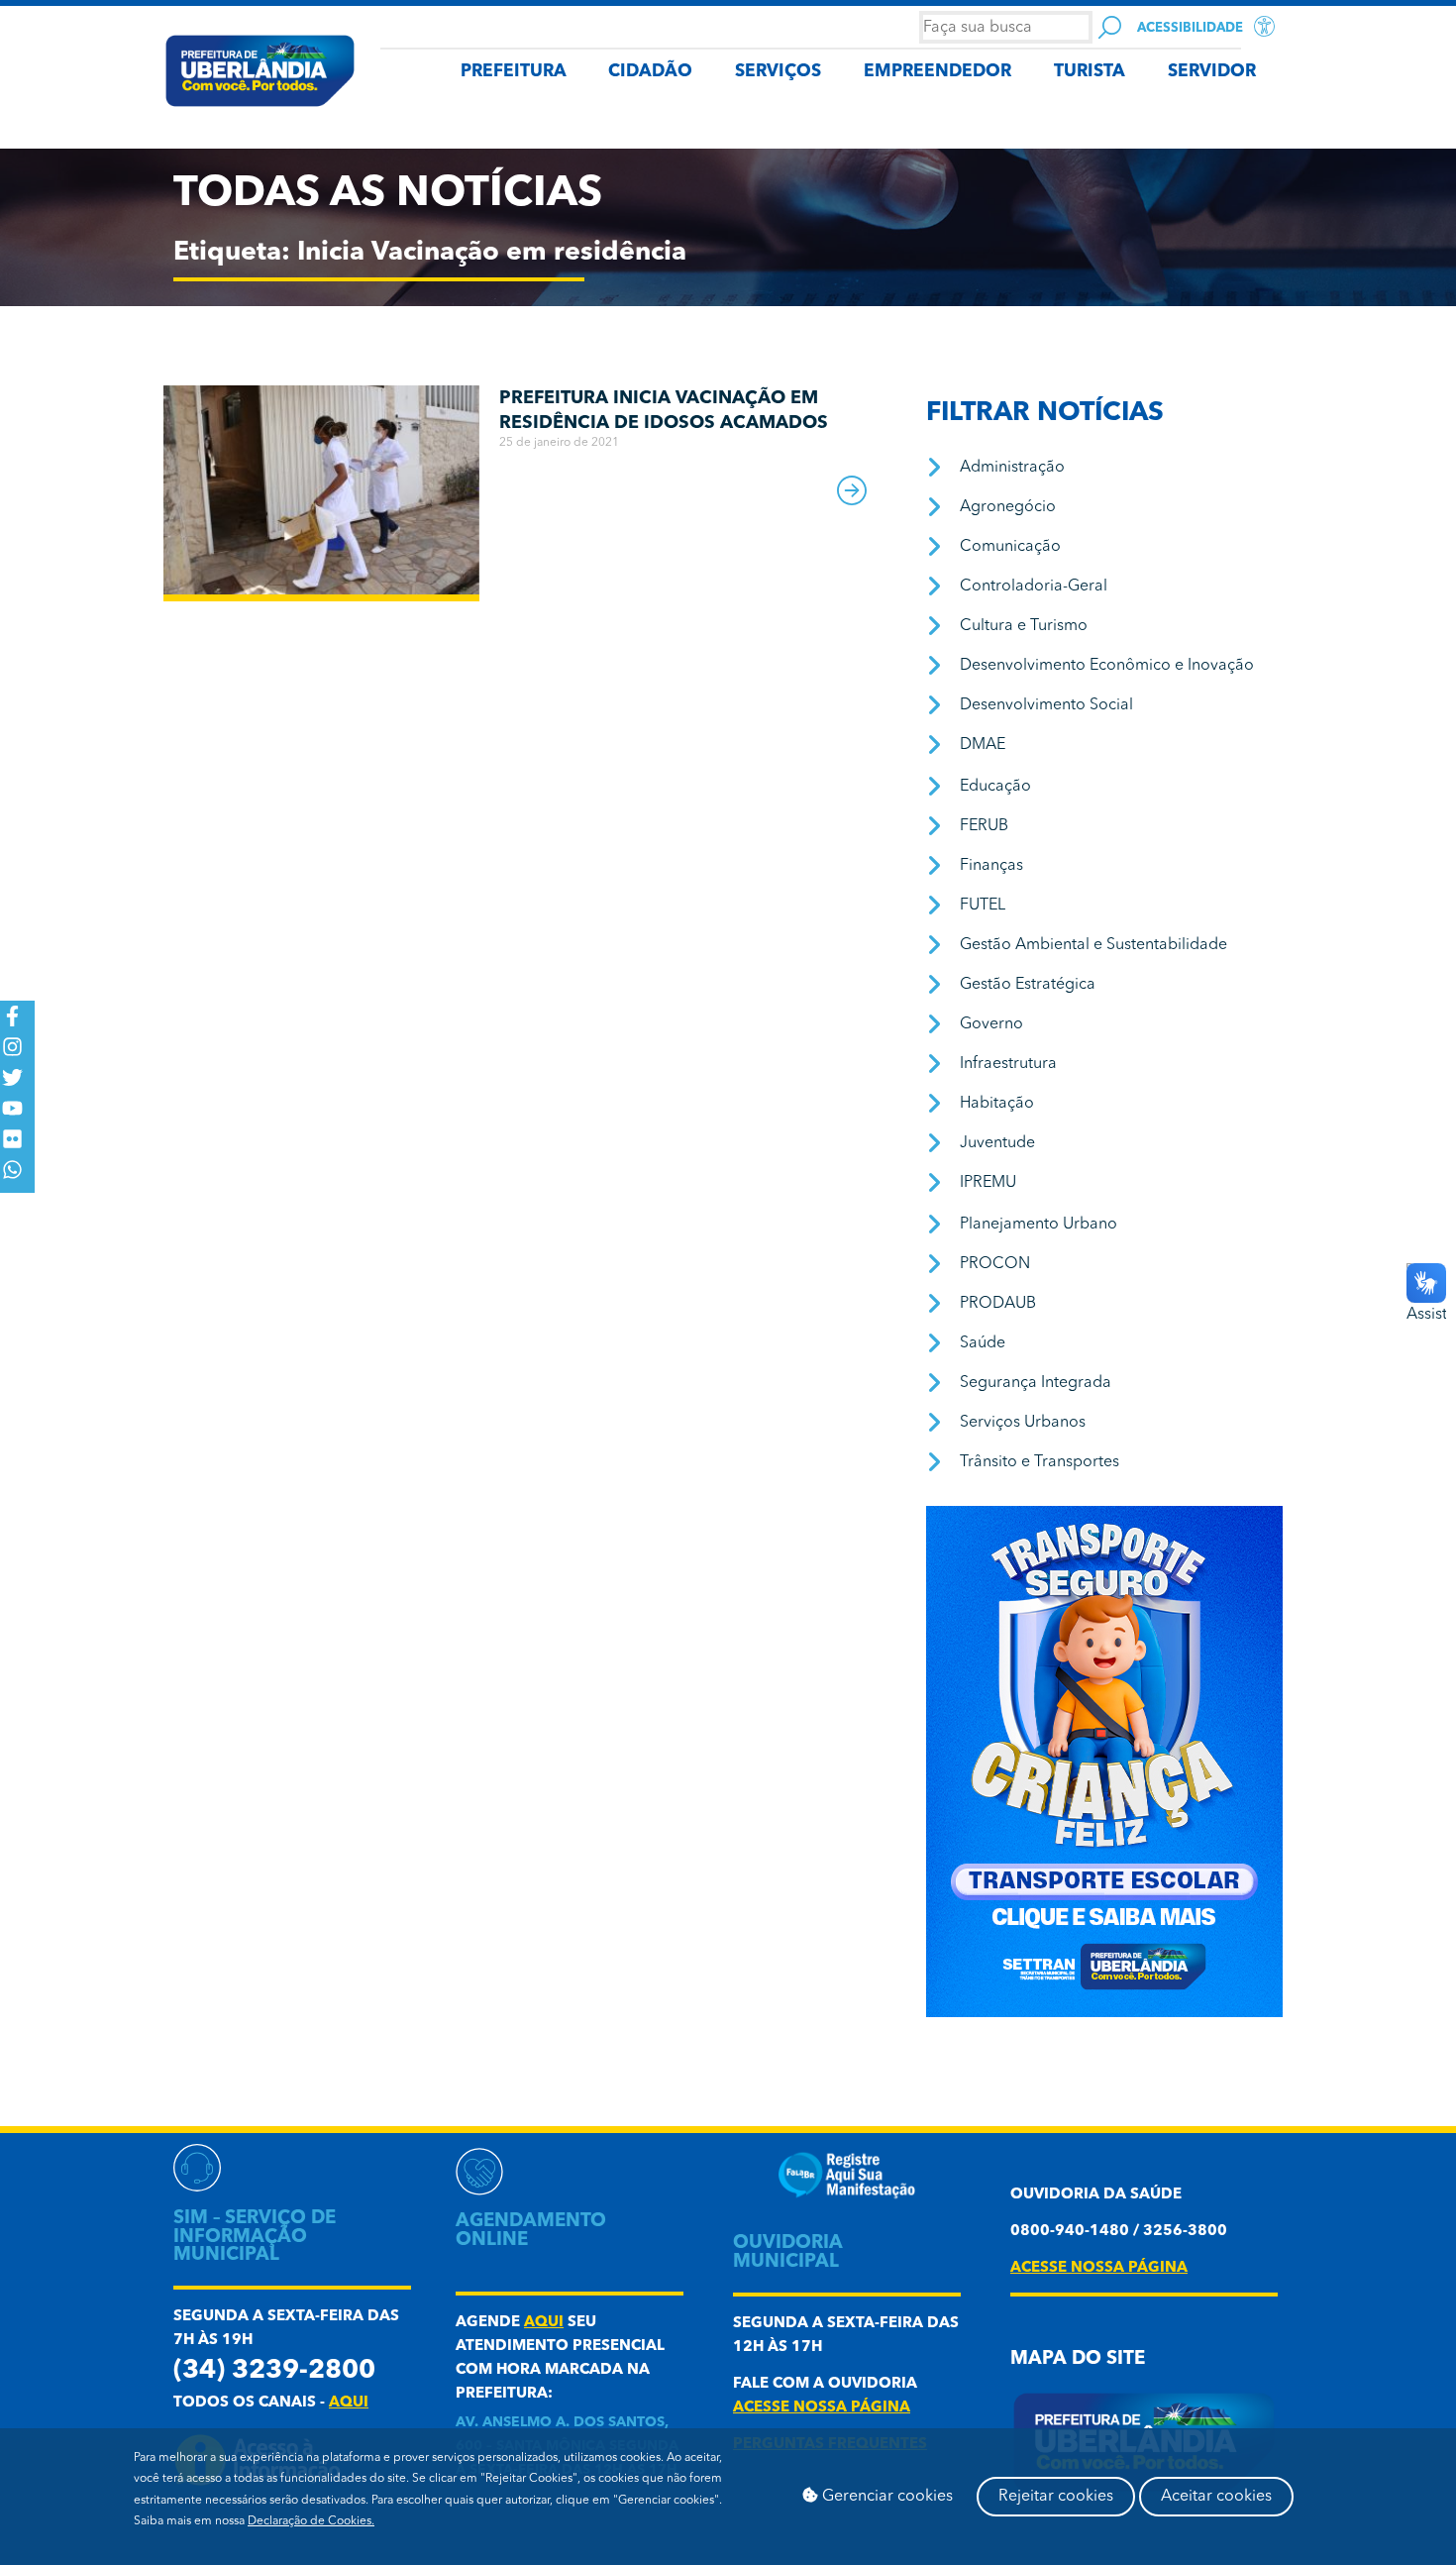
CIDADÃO (650, 72)
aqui (349, 2403)
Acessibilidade (1190, 28)
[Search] (1110, 27)
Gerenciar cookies (885, 2497)
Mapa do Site (1078, 2359)
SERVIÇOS (778, 72)
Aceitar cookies (1216, 2497)
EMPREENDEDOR (937, 72)
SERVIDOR (1212, 72)
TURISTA (1090, 72)
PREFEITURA (514, 72)
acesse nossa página (822, 2408)
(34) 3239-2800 (274, 2371)
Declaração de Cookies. (311, 2521)
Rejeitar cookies (1056, 2497)
